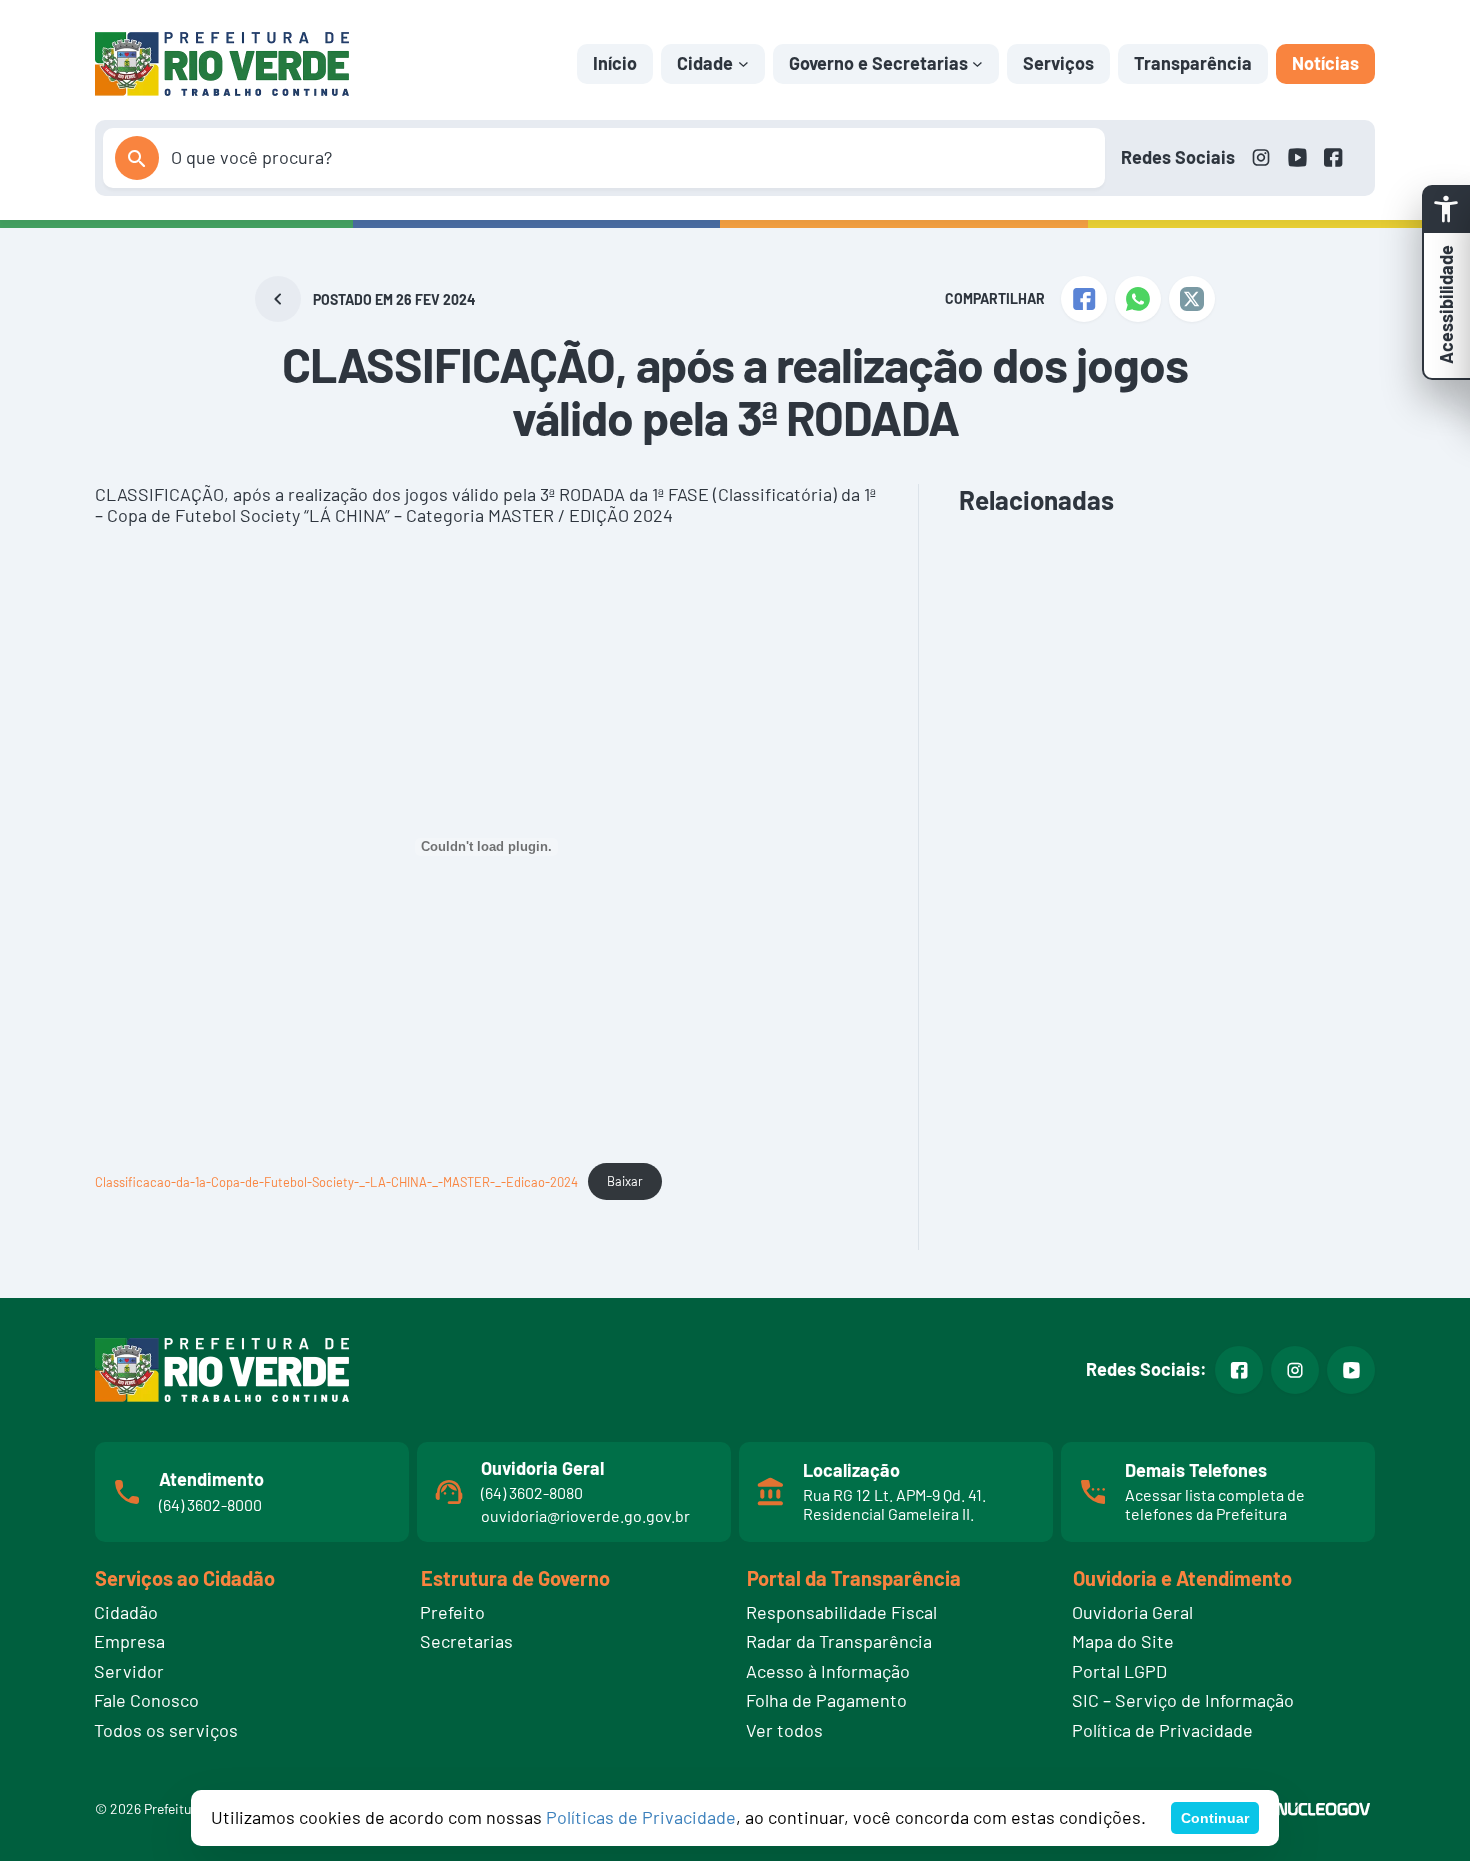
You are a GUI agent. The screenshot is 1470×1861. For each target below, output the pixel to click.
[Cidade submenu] (743, 63)
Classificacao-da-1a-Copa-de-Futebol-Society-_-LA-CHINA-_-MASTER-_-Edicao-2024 (336, 1181)
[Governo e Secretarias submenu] (977, 63)
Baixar (625, 1181)
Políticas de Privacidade (641, 1817)
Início (615, 63)
